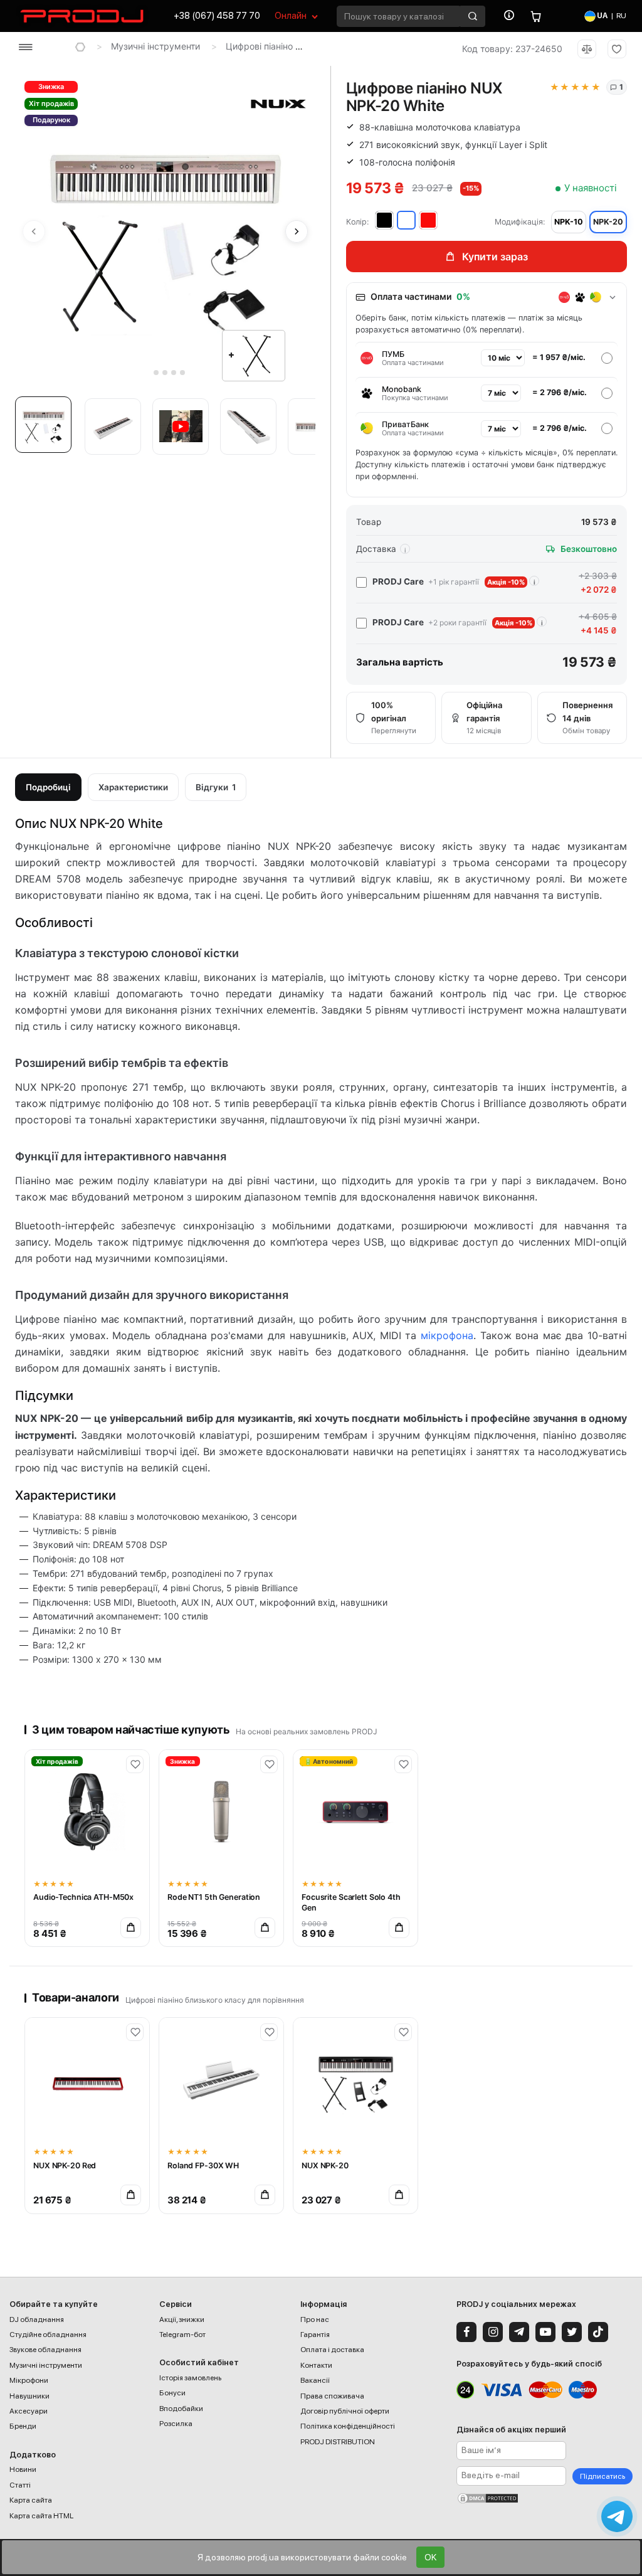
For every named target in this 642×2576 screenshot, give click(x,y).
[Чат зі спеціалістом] (617, 2516)
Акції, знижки (182, 2319)
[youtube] (545, 2332)
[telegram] (519, 2332)
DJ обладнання (37, 2319)
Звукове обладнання (45, 2350)
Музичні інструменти (155, 46)
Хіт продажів (51, 103)
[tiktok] (598, 2332)
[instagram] (493, 2332)
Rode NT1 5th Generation (214, 1897)
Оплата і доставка (332, 2350)
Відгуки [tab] (216, 787)
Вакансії (315, 2380)
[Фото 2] (113, 427)
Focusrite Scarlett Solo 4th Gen (351, 1902)
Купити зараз (495, 257)
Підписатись (603, 2476)
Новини (23, 2469)
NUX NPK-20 (325, 2165)
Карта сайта (31, 2500)
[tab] (148, 373)
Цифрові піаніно (259, 46)
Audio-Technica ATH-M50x (83, 1897)
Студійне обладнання (48, 2335)
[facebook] (466, 2332)
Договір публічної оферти (345, 2411)
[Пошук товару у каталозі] (473, 16)
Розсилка (176, 2424)
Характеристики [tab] (133, 787)
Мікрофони (29, 2380)
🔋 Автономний (329, 1761)
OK (430, 2557)
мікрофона (447, 1335)
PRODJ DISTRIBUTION (338, 2442)
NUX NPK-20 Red (65, 2165)
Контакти (316, 2365)
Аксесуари (29, 2411)
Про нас (315, 2319)
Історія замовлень (190, 2378)
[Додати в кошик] (131, 1928)
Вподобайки (181, 2409)
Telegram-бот (182, 2335)
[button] (46, 428)
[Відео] (181, 427)
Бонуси (172, 2393)
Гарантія (315, 2335)
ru (621, 16)
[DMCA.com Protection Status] (545, 2498)
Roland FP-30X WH (203, 2165)
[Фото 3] (248, 427)
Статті (20, 2485)
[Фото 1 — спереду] (43, 425)
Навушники (29, 2396)
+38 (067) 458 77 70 (217, 16)
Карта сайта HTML (41, 2516)
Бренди (23, 2426)
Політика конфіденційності (348, 2426)
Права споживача (332, 2396)
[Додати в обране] (135, 1764)
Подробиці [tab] (48, 787)
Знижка (51, 87)
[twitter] (572, 2332)
